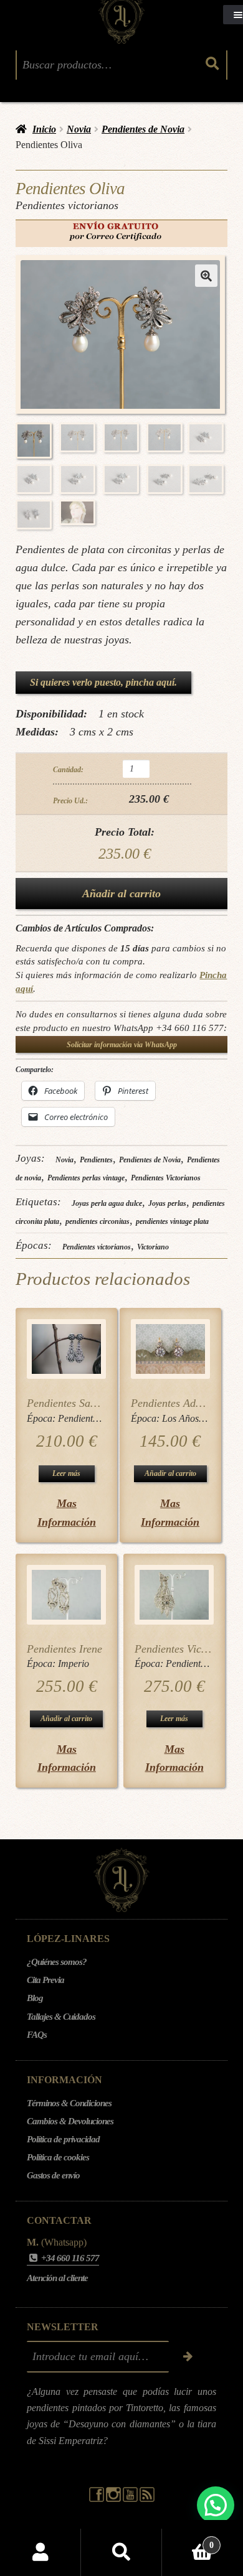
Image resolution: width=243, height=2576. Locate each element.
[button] (206, 276)
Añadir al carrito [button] (170, 1473)
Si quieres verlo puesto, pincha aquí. (103, 682)
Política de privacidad (63, 2139)
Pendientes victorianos (97, 1247)
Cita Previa (45, 1980)
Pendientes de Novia (143, 129)
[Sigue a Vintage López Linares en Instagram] (114, 2499)
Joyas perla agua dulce (107, 1203)
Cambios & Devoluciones (70, 2121)
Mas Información (67, 1512)
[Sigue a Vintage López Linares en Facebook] (98, 2499)
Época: (42, 1418)
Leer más (66, 1473)
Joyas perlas (167, 1203)
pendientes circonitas (98, 1221)
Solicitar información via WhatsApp (122, 1045)
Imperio (74, 1664)
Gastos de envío (53, 2175)
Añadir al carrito (121, 894)
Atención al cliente (57, 2278)
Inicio (44, 129)
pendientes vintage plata (172, 1221)
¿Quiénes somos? (57, 1962)
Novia (79, 129)
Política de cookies (58, 2157)
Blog (35, 1998)
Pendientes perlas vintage (86, 1178)
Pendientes (96, 1160)
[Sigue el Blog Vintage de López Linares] (147, 2499)
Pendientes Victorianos (166, 1178)
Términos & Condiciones (69, 2103)
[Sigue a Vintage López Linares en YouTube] (131, 2499)
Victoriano (153, 1247)
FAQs (37, 2035)
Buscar (121, 2552)
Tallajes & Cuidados (61, 2017)
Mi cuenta (40, 2552)
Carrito (188, 2541)
